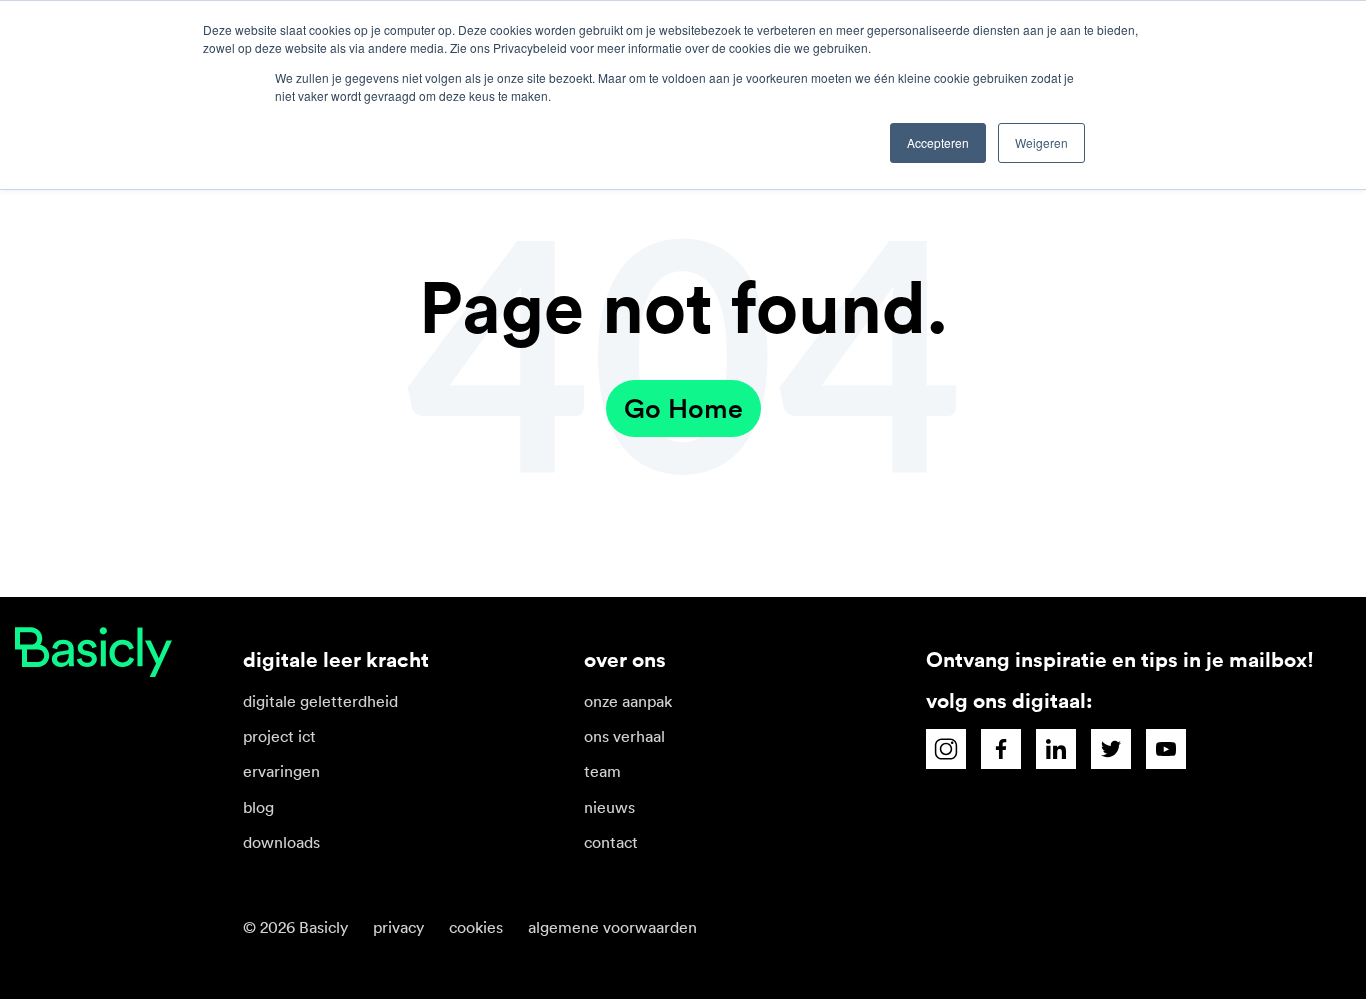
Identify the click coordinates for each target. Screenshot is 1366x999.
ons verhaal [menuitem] (624, 736)
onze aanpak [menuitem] (628, 701)
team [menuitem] (602, 771)
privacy (398, 927)
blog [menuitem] (258, 807)
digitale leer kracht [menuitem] (336, 660)
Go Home (683, 408)
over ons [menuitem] (625, 660)
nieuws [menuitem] (609, 807)
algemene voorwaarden (612, 927)
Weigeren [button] (1041, 142)
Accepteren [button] (938, 142)
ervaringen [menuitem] (281, 771)
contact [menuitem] (611, 842)
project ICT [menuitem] (279, 736)
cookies (476, 927)
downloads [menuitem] (281, 842)
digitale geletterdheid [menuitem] (320, 701)
